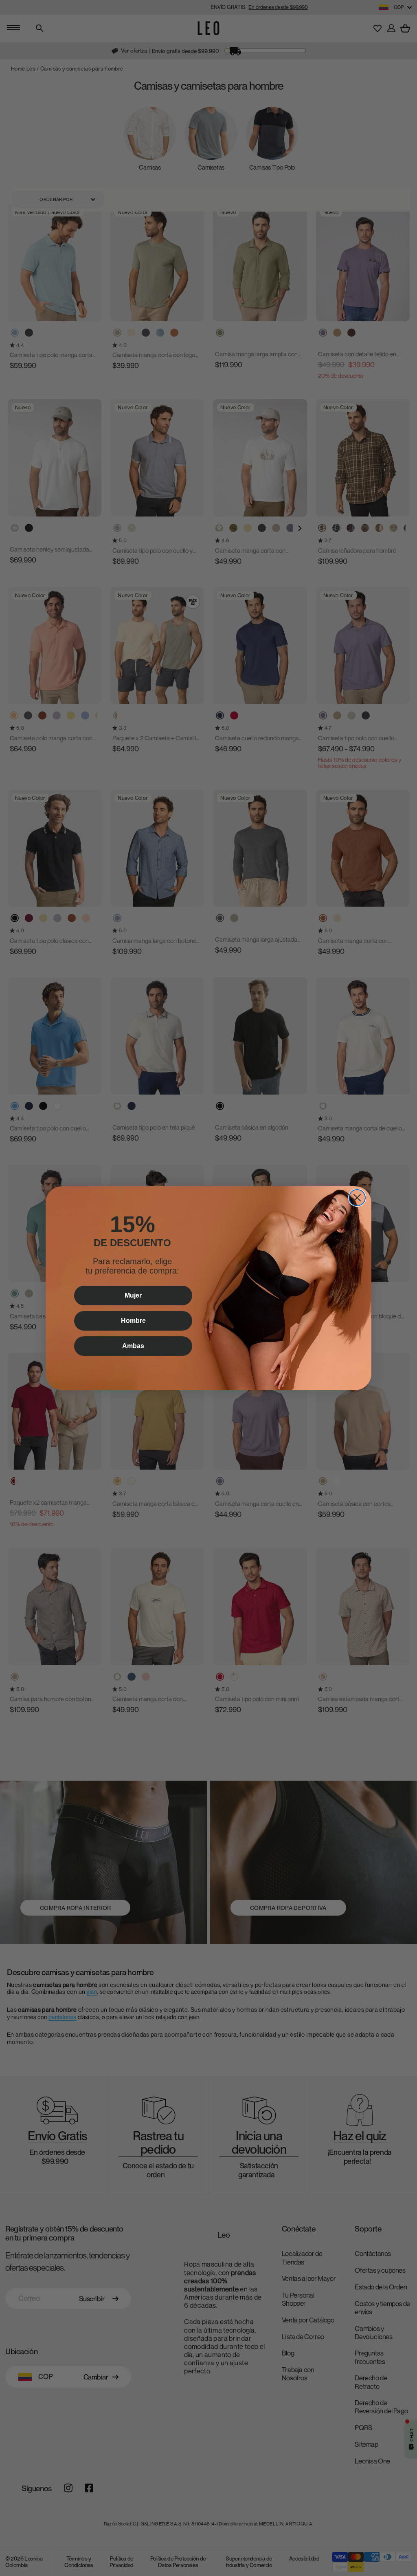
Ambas (133, 1346)
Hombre (133, 1321)
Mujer (133, 1295)
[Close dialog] (357, 1198)
